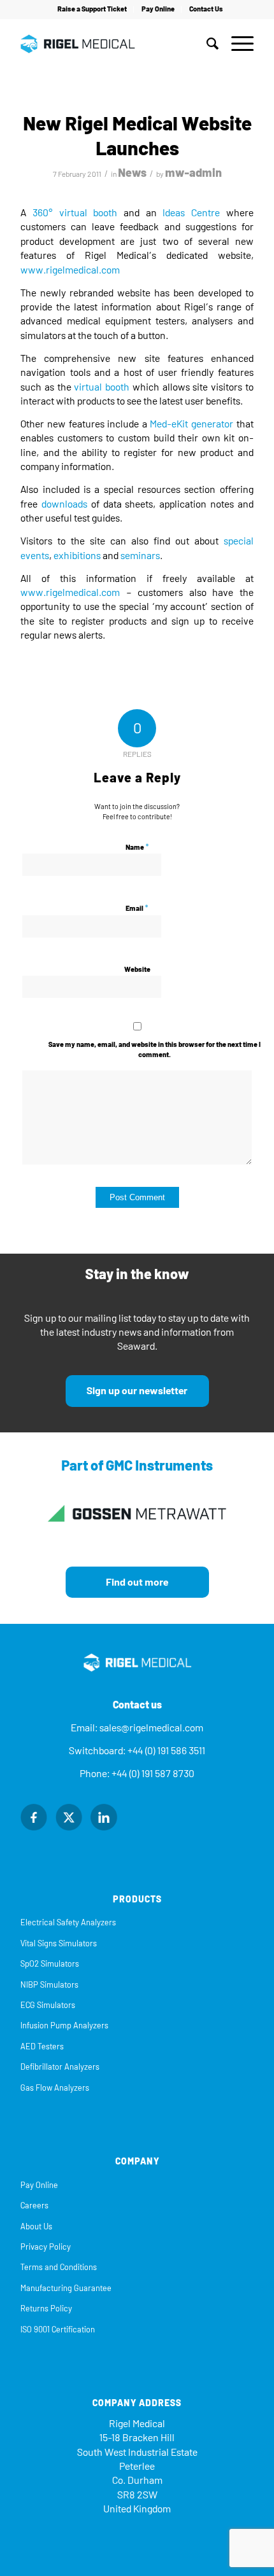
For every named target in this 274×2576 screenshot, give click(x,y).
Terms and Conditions (59, 2267)
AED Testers (42, 2046)
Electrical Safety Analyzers (68, 1922)
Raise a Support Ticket (92, 9)
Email (137, 908)
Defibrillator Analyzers (60, 2067)
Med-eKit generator (191, 424)
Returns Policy (46, 2309)
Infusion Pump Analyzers (64, 2025)
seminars (140, 556)
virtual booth (102, 387)
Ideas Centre (191, 213)
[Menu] (236, 44)
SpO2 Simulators (50, 1964)
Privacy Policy (46, 2247)
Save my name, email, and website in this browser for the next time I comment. (155, 1050)
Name (137, 847)
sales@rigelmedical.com (151, 1728)
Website (137, 970)
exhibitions (77, 556)
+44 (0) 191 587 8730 (153, 1774)
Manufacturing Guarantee (66, 2288)
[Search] (206, 44)
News (132, 173)
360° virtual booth (75, 213)
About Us (36, 2226)
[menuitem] (92, 10)
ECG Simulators (48, 2005)
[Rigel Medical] (113, 44)
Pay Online (158, 9)
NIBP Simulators (49, 1985)
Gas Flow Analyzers (55, 2088)
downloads (64, 504)
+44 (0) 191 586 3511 (166, 1751)
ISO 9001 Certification (58, 2330)
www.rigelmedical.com (70, 270)
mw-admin (193, 173)
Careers (34, 2206)
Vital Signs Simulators (59, 1943)
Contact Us (206, 9)
